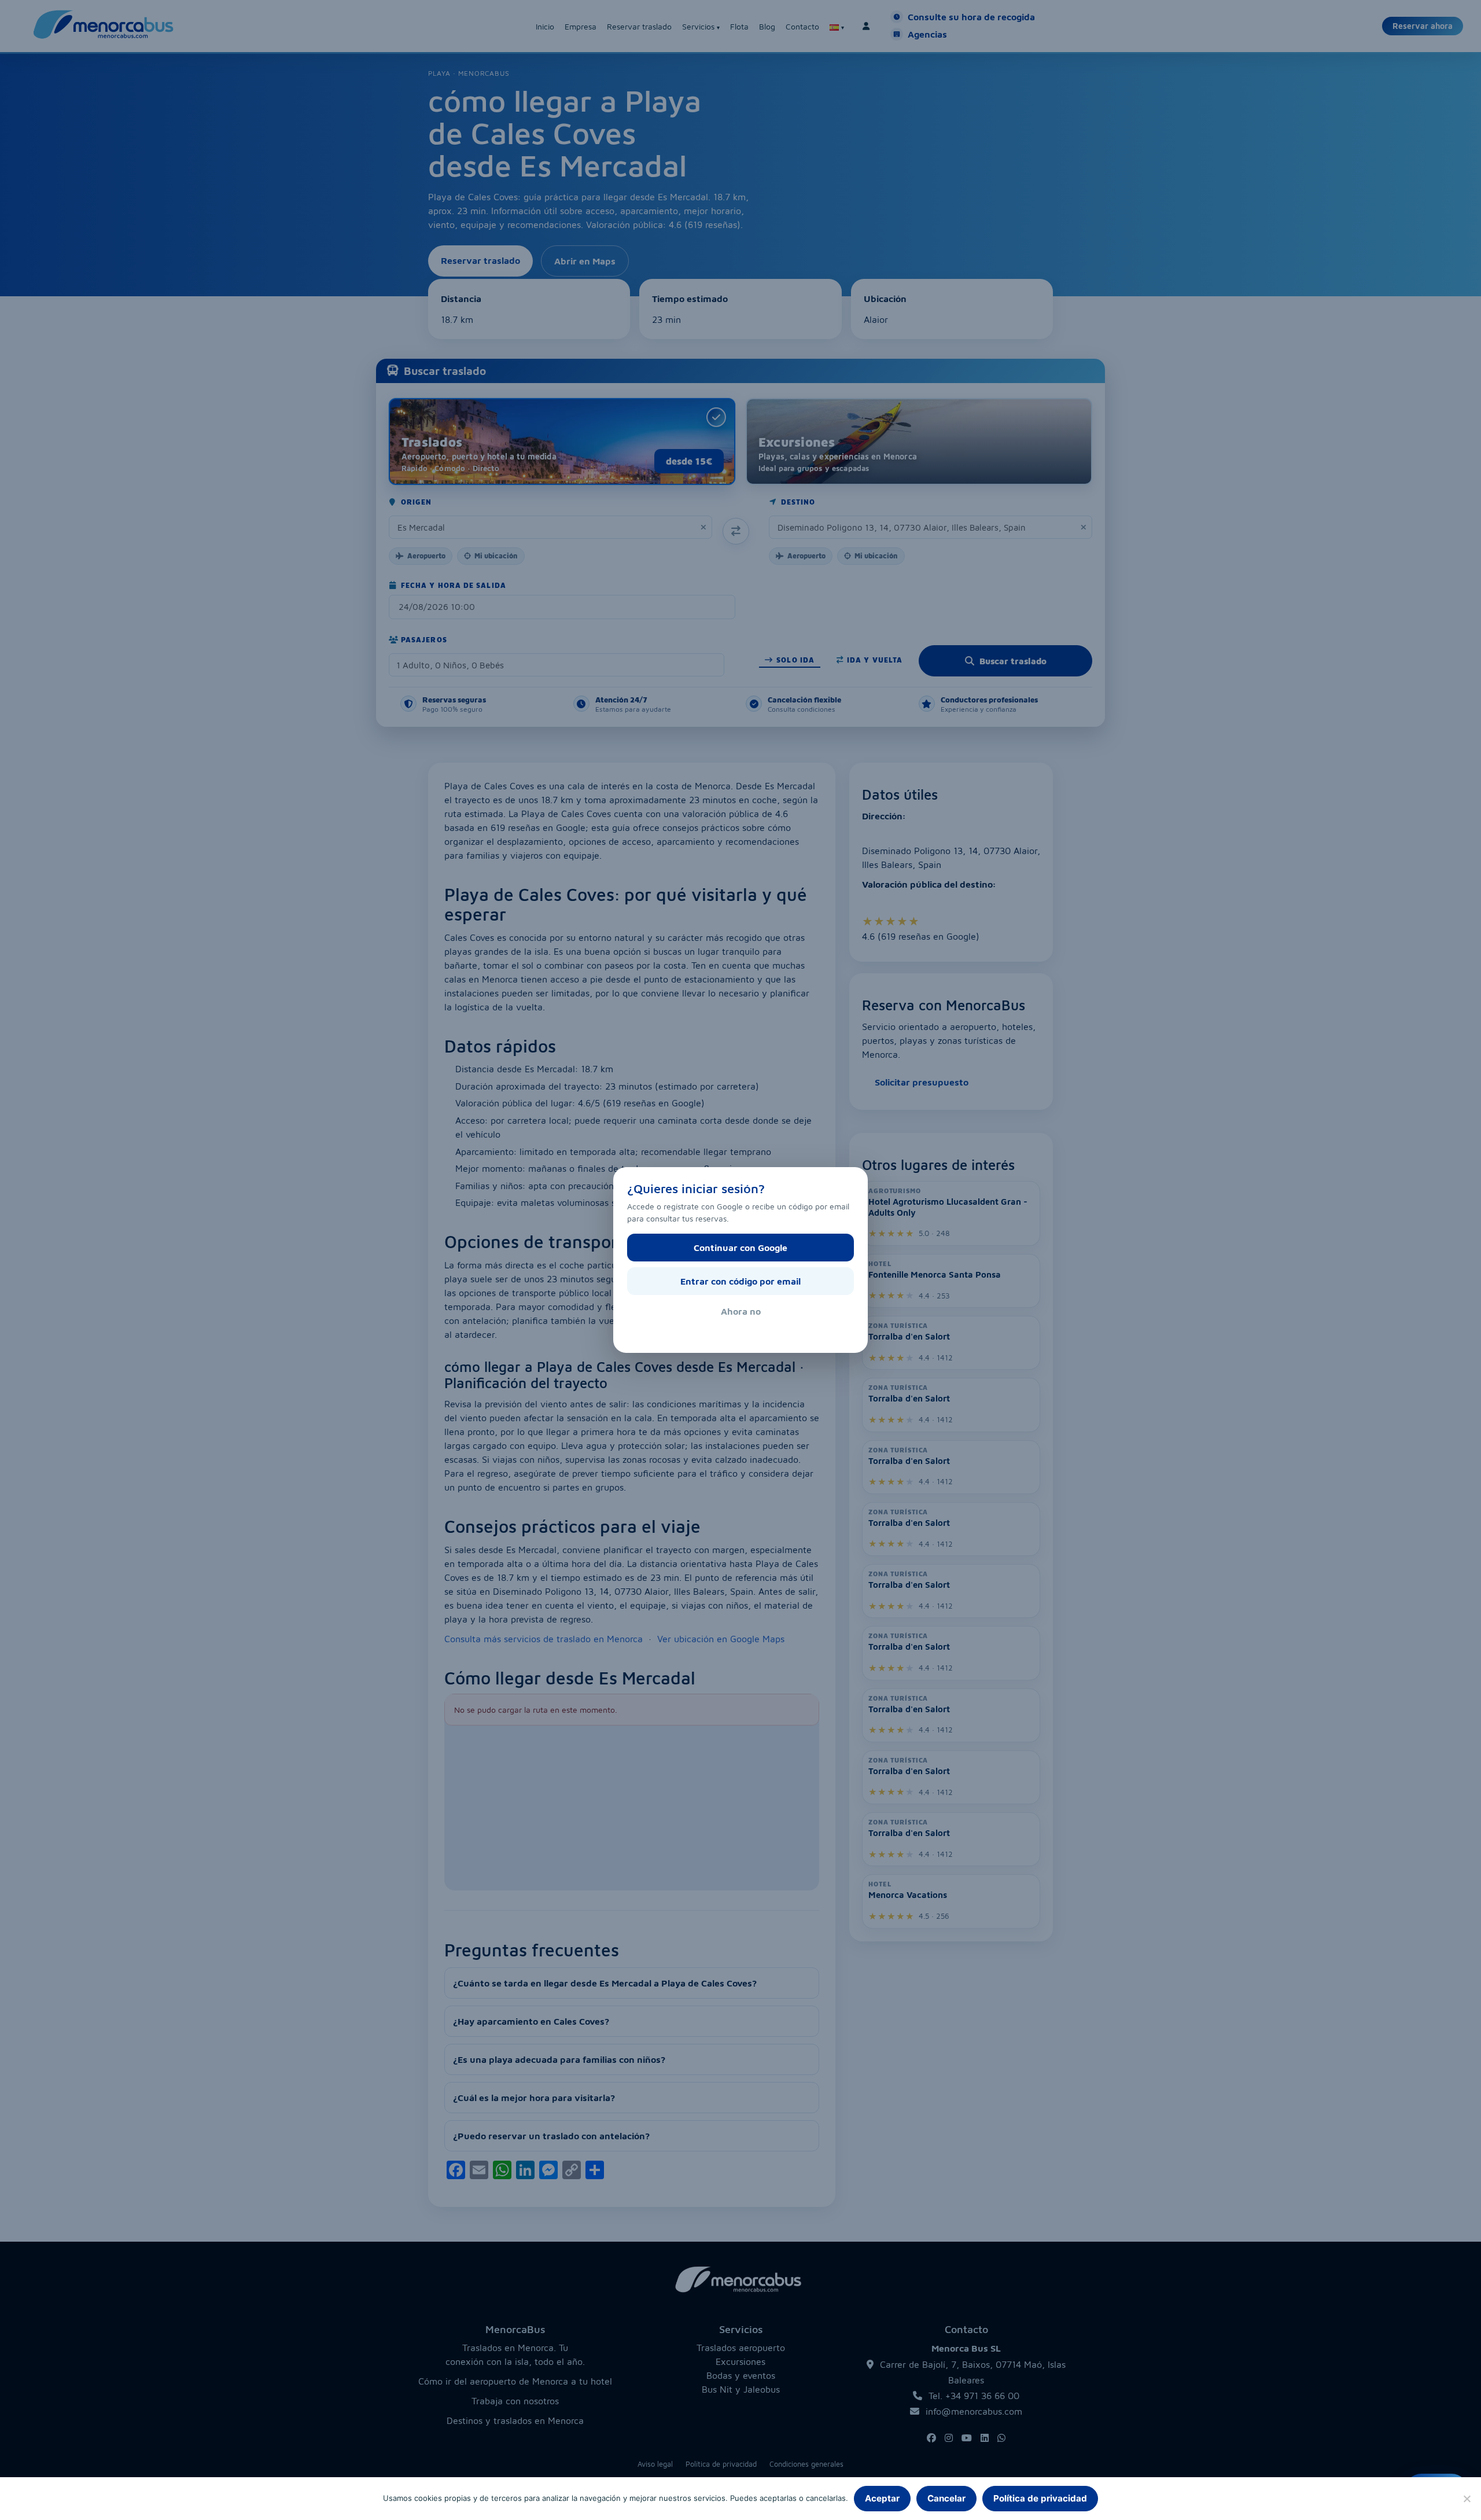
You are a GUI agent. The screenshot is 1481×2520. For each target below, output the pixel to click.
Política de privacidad (1040, 2498)
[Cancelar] (1467, 2499)
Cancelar (946, 2498)
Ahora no (741, 1311)
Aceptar (882, 2498)
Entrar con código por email (740, 1281)
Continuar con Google (740, 1248)
